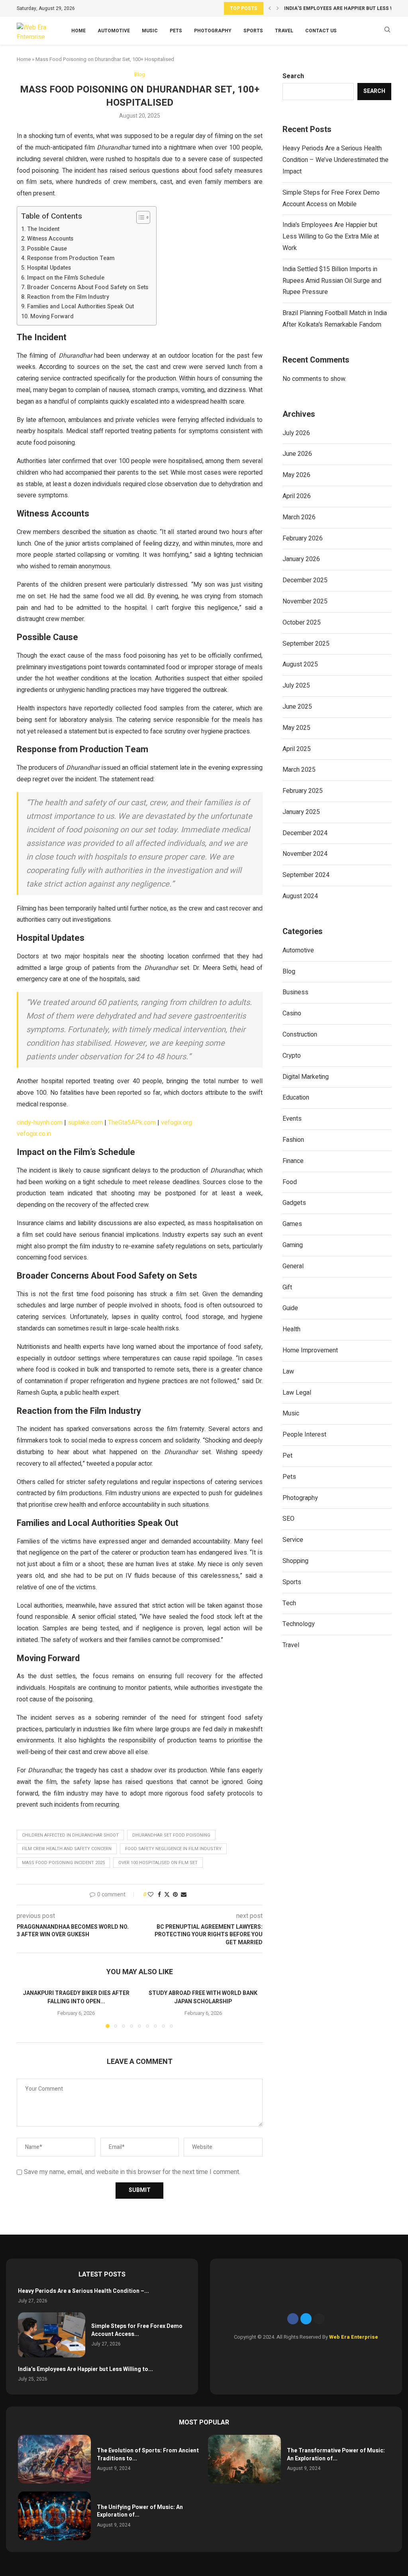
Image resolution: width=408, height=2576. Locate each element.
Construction (300, 1035)
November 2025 (305, 601)
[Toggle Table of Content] (139, 217)
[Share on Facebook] (159, 1895)
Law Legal (297, 1393)
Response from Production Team (71, 258)
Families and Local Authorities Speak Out (80, 306)
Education (296, 1098)
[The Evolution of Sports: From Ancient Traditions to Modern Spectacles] (54, 2459)
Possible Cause (47, 249)
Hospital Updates (49, 268)
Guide (290, 1308)
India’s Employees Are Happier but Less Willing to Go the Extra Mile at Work (331, 237)
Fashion (293, 1140)
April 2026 (297, 496)
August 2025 (300, 664)
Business (295, 992)
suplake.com (85, 1123)
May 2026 (296, 475)
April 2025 (297, 749)
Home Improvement (310, 1350)
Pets (176, 31)
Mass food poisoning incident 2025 (63, 1863)
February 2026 (303, 538)
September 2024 (306, 875)
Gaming (293, 1245)
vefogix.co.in (34, 1134)
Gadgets (294, 1203)
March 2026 (299, 517)
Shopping (295, 1561)
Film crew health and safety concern (67, 1849)
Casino (292, 1013)
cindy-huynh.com (40, 1123)
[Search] (387, 31)
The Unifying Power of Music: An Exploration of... (140, 2511)
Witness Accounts (50, 239)
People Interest (304, 1435)
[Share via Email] (184, 1895)
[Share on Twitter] (167, 1895)
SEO (288, 1519)
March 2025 (299, 770)
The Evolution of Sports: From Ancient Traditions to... (148, 2455)
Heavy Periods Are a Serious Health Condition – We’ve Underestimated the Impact (335, 160)
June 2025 (297, 707)
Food (290, 1182)
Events (292, 1119)
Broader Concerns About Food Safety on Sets (88, 287)
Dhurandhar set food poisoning (171, 1835)
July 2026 (296, 433)
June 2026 (297, 454)
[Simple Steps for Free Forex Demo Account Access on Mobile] (52, 2335)
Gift (287, 1287)
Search (293, 76)
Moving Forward (52, 316)
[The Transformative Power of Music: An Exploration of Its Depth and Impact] (244, 2459)
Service (293, 1540)
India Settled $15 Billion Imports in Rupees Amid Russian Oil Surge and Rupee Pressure (332, 281)
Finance (293, 1161)
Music (150, 31)
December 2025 (305, 580)
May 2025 (296, 728)
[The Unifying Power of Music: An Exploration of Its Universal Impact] (54, 2516)
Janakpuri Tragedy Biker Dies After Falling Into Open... (76, 1998)
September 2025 (306, 644)
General (293, 1266)
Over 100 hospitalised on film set (158, 1863)
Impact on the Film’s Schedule (66, 278)
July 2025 (296, 686)
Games (292, 1224)
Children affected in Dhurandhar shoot (70, 1835)
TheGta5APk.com (132, 1123)
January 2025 (301, 812)
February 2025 (303, 791)
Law (288, 1372)
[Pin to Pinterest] (175, 1895)
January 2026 (301, 559)
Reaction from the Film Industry (68, 297)
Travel (284, 31)
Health (291, 1329)
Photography (213, 31)
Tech (289, 1603)
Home (78, 31)
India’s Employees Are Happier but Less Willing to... (85, 2369)
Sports (253, 31)
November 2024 (305, 854)
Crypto (292, 1056)
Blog (289, 972)
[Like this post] (151, 1895)
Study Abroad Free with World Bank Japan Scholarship (203, 1998)
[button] (270, 8)
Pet (287, 1456)
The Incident (43, 229)
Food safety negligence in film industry (173, 1849)
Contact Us (321, 31)
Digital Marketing (306, 1077)
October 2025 (302, 623)
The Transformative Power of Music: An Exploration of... (336, 2455)
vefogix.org (177, 1123)
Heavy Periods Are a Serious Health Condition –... (83, 2291)
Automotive (114, 31)
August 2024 (300, 896)
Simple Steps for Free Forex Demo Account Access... (137, 2330)
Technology (299, 1624)
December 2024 (305, 833)
